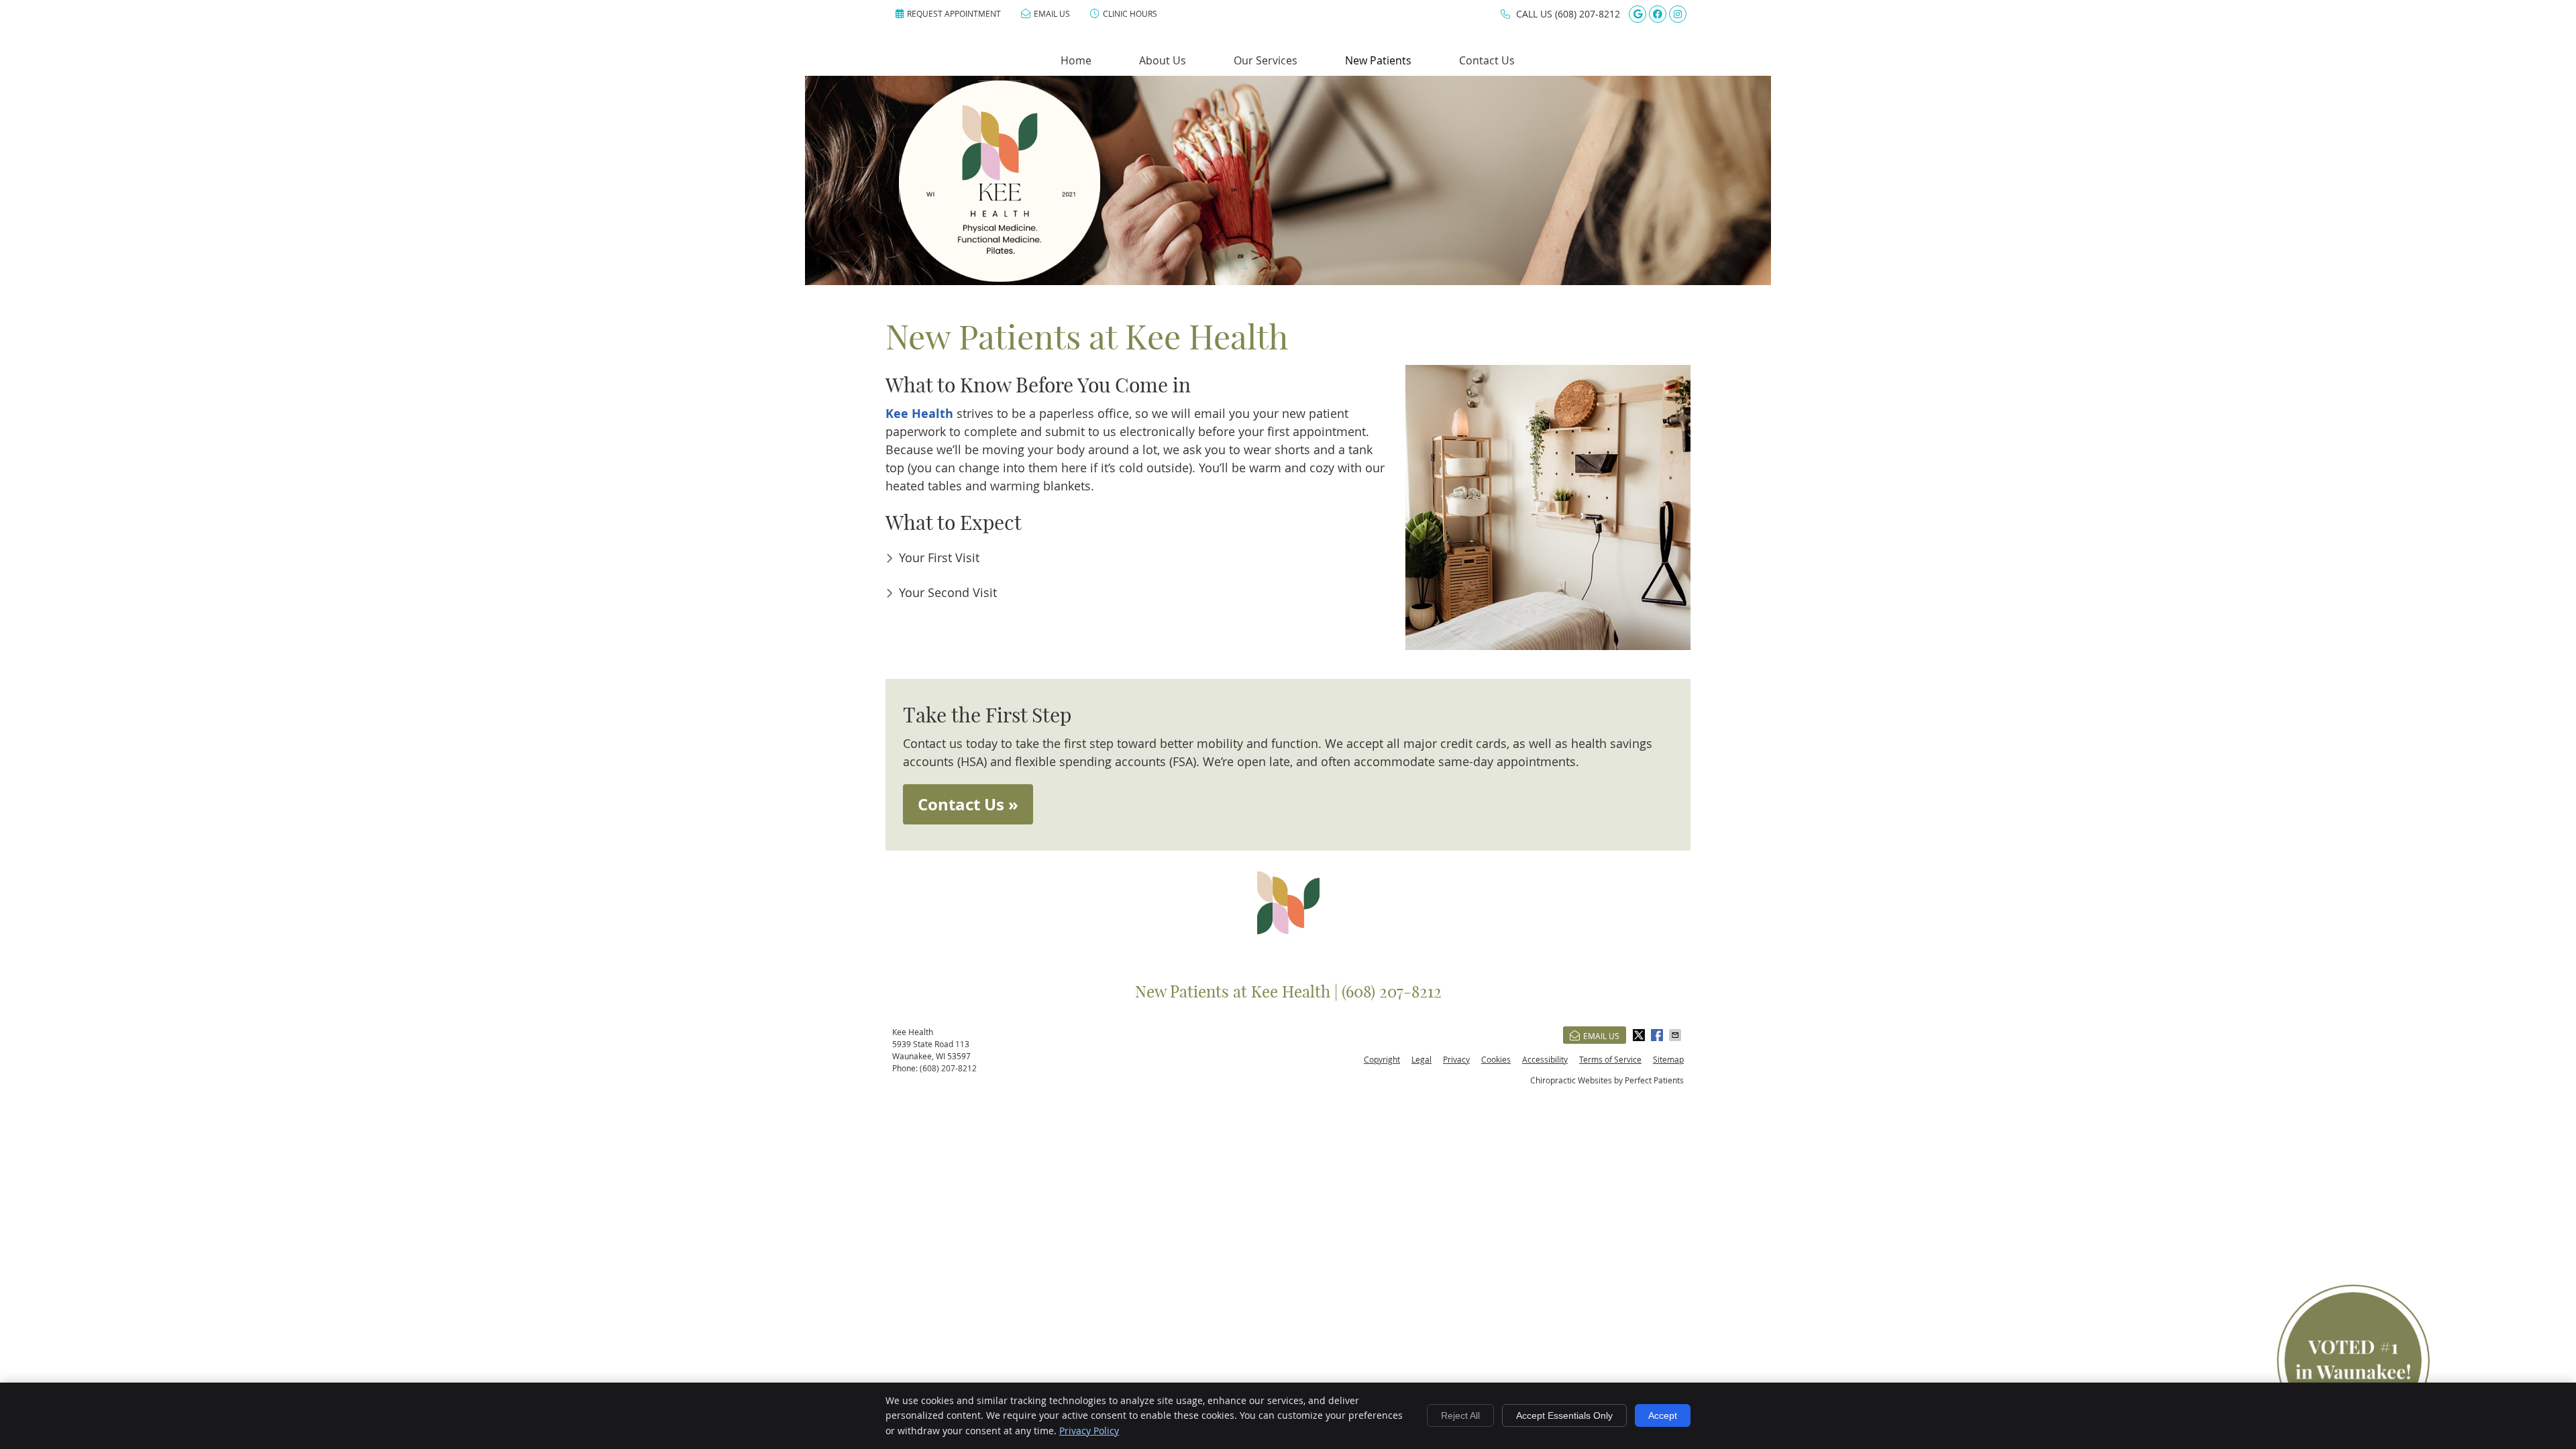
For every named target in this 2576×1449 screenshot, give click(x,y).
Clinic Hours (1130, 13)
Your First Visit (939, 557)
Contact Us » (968, 804)
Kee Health (919, 414)
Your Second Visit (948, 592)
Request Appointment (954, 13)
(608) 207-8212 (1588, 14)
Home (1076, 60)
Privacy (1456, 1059)
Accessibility (1545, 1059)
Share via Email (1676, 1035)
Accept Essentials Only (1564, 1415)
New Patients (1378, 60)
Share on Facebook (1658, 1035)
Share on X (1640, 1035)
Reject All (1460, 1415)
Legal (1421, 1059)
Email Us (1052, 13)
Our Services (1266, 60)
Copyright (1382, 1059)
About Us (1163, 60)
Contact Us (1487, 60)
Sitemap (1668, 1059)
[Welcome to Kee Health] (1000, 277)
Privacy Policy (1089, 1431)
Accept (1663, 1415)
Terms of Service (1610, 1059)
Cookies (1496, 1059)
